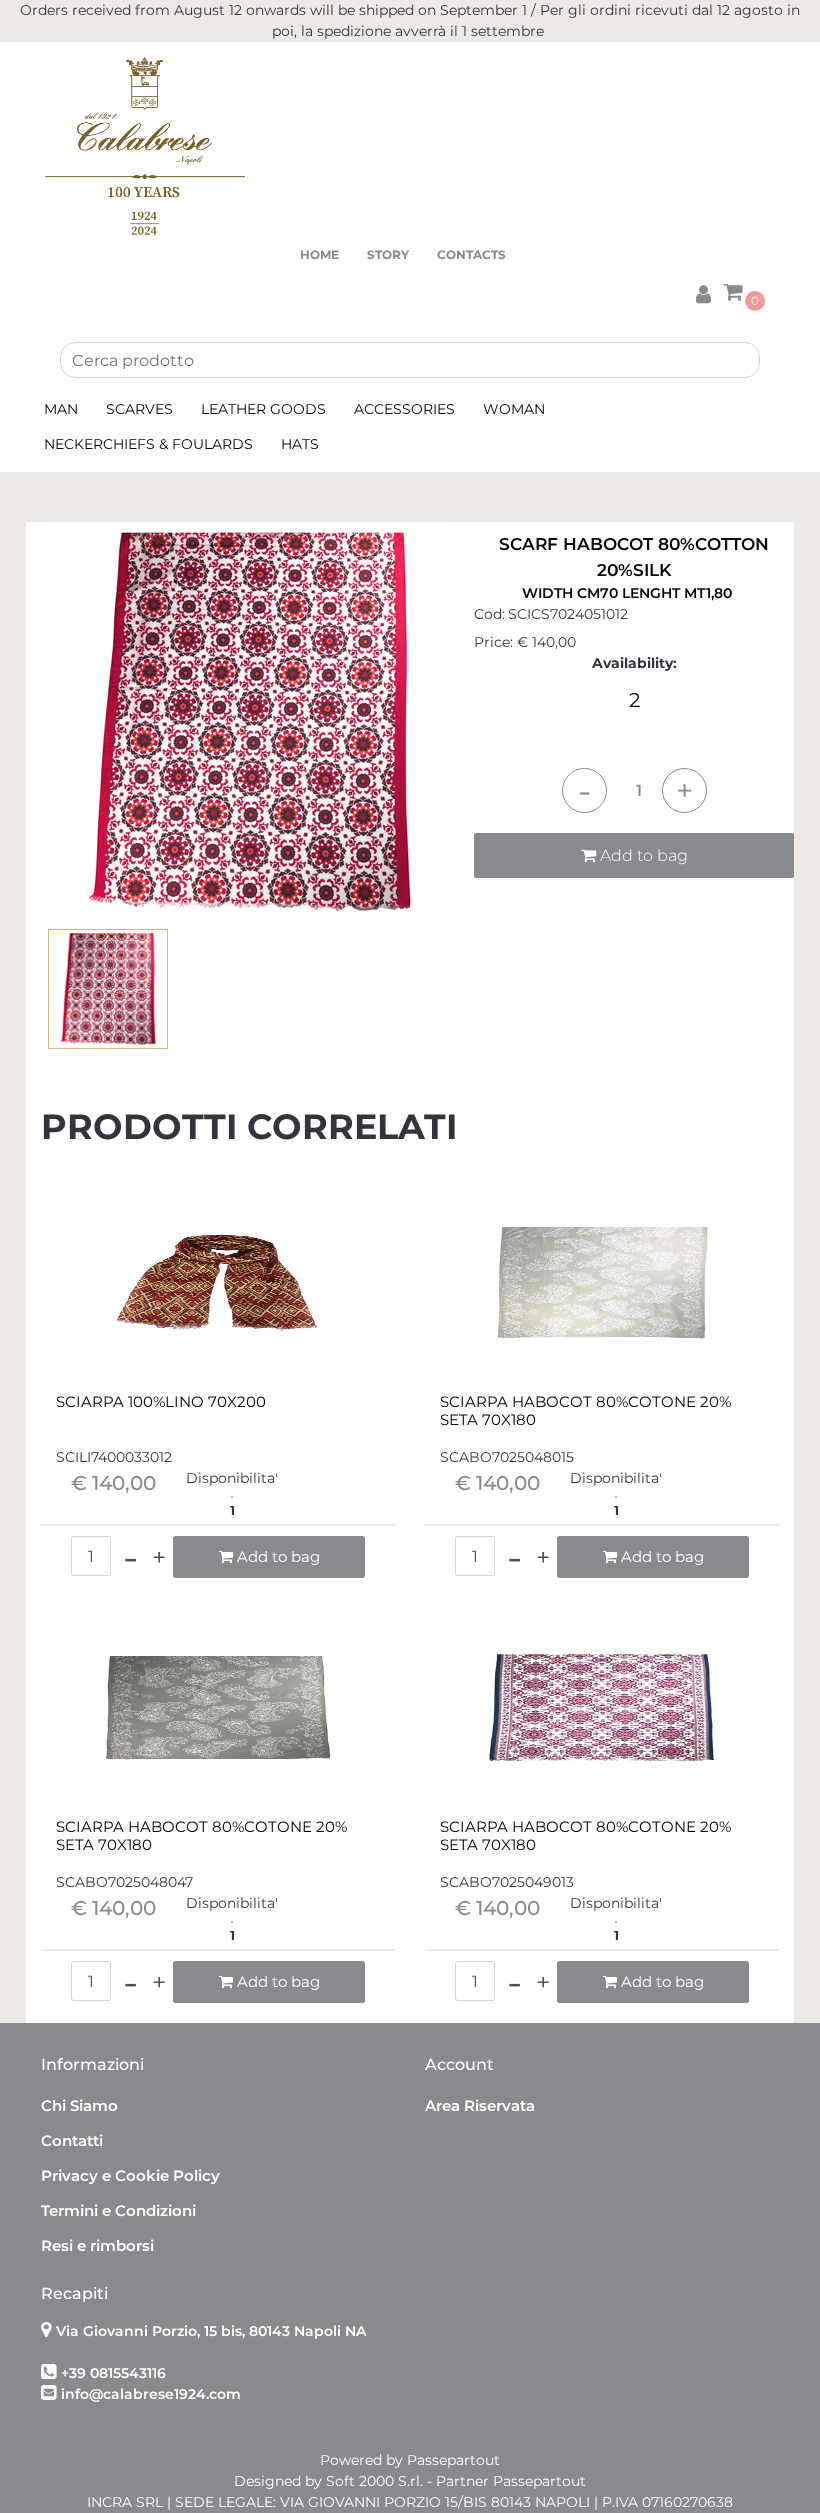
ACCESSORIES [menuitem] (404, 409)
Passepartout (453, 2460)
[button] (250, 721)
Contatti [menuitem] (72, 2140)
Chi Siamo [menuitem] (79, 2105)
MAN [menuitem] (61, 409)
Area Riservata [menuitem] (480, 2105)
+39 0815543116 (113, 2373)
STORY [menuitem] (388, 254)
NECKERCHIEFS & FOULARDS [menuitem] (148, 444)
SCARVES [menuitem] (139, 409)
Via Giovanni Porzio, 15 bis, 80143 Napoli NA (211, 2331)
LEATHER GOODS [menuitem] (263, 409)
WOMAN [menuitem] (514, 409)
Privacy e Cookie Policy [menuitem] (130, 2175)
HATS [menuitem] (300, 444)
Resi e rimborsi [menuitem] (97, 2245)
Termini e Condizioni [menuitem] (118, 2210)
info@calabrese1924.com (151, 2394)
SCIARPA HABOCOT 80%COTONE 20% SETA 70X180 (585, 1411)
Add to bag (642, 855)
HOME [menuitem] (319, 254)
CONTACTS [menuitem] (471, 254)
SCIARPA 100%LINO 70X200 (161, 1402)
